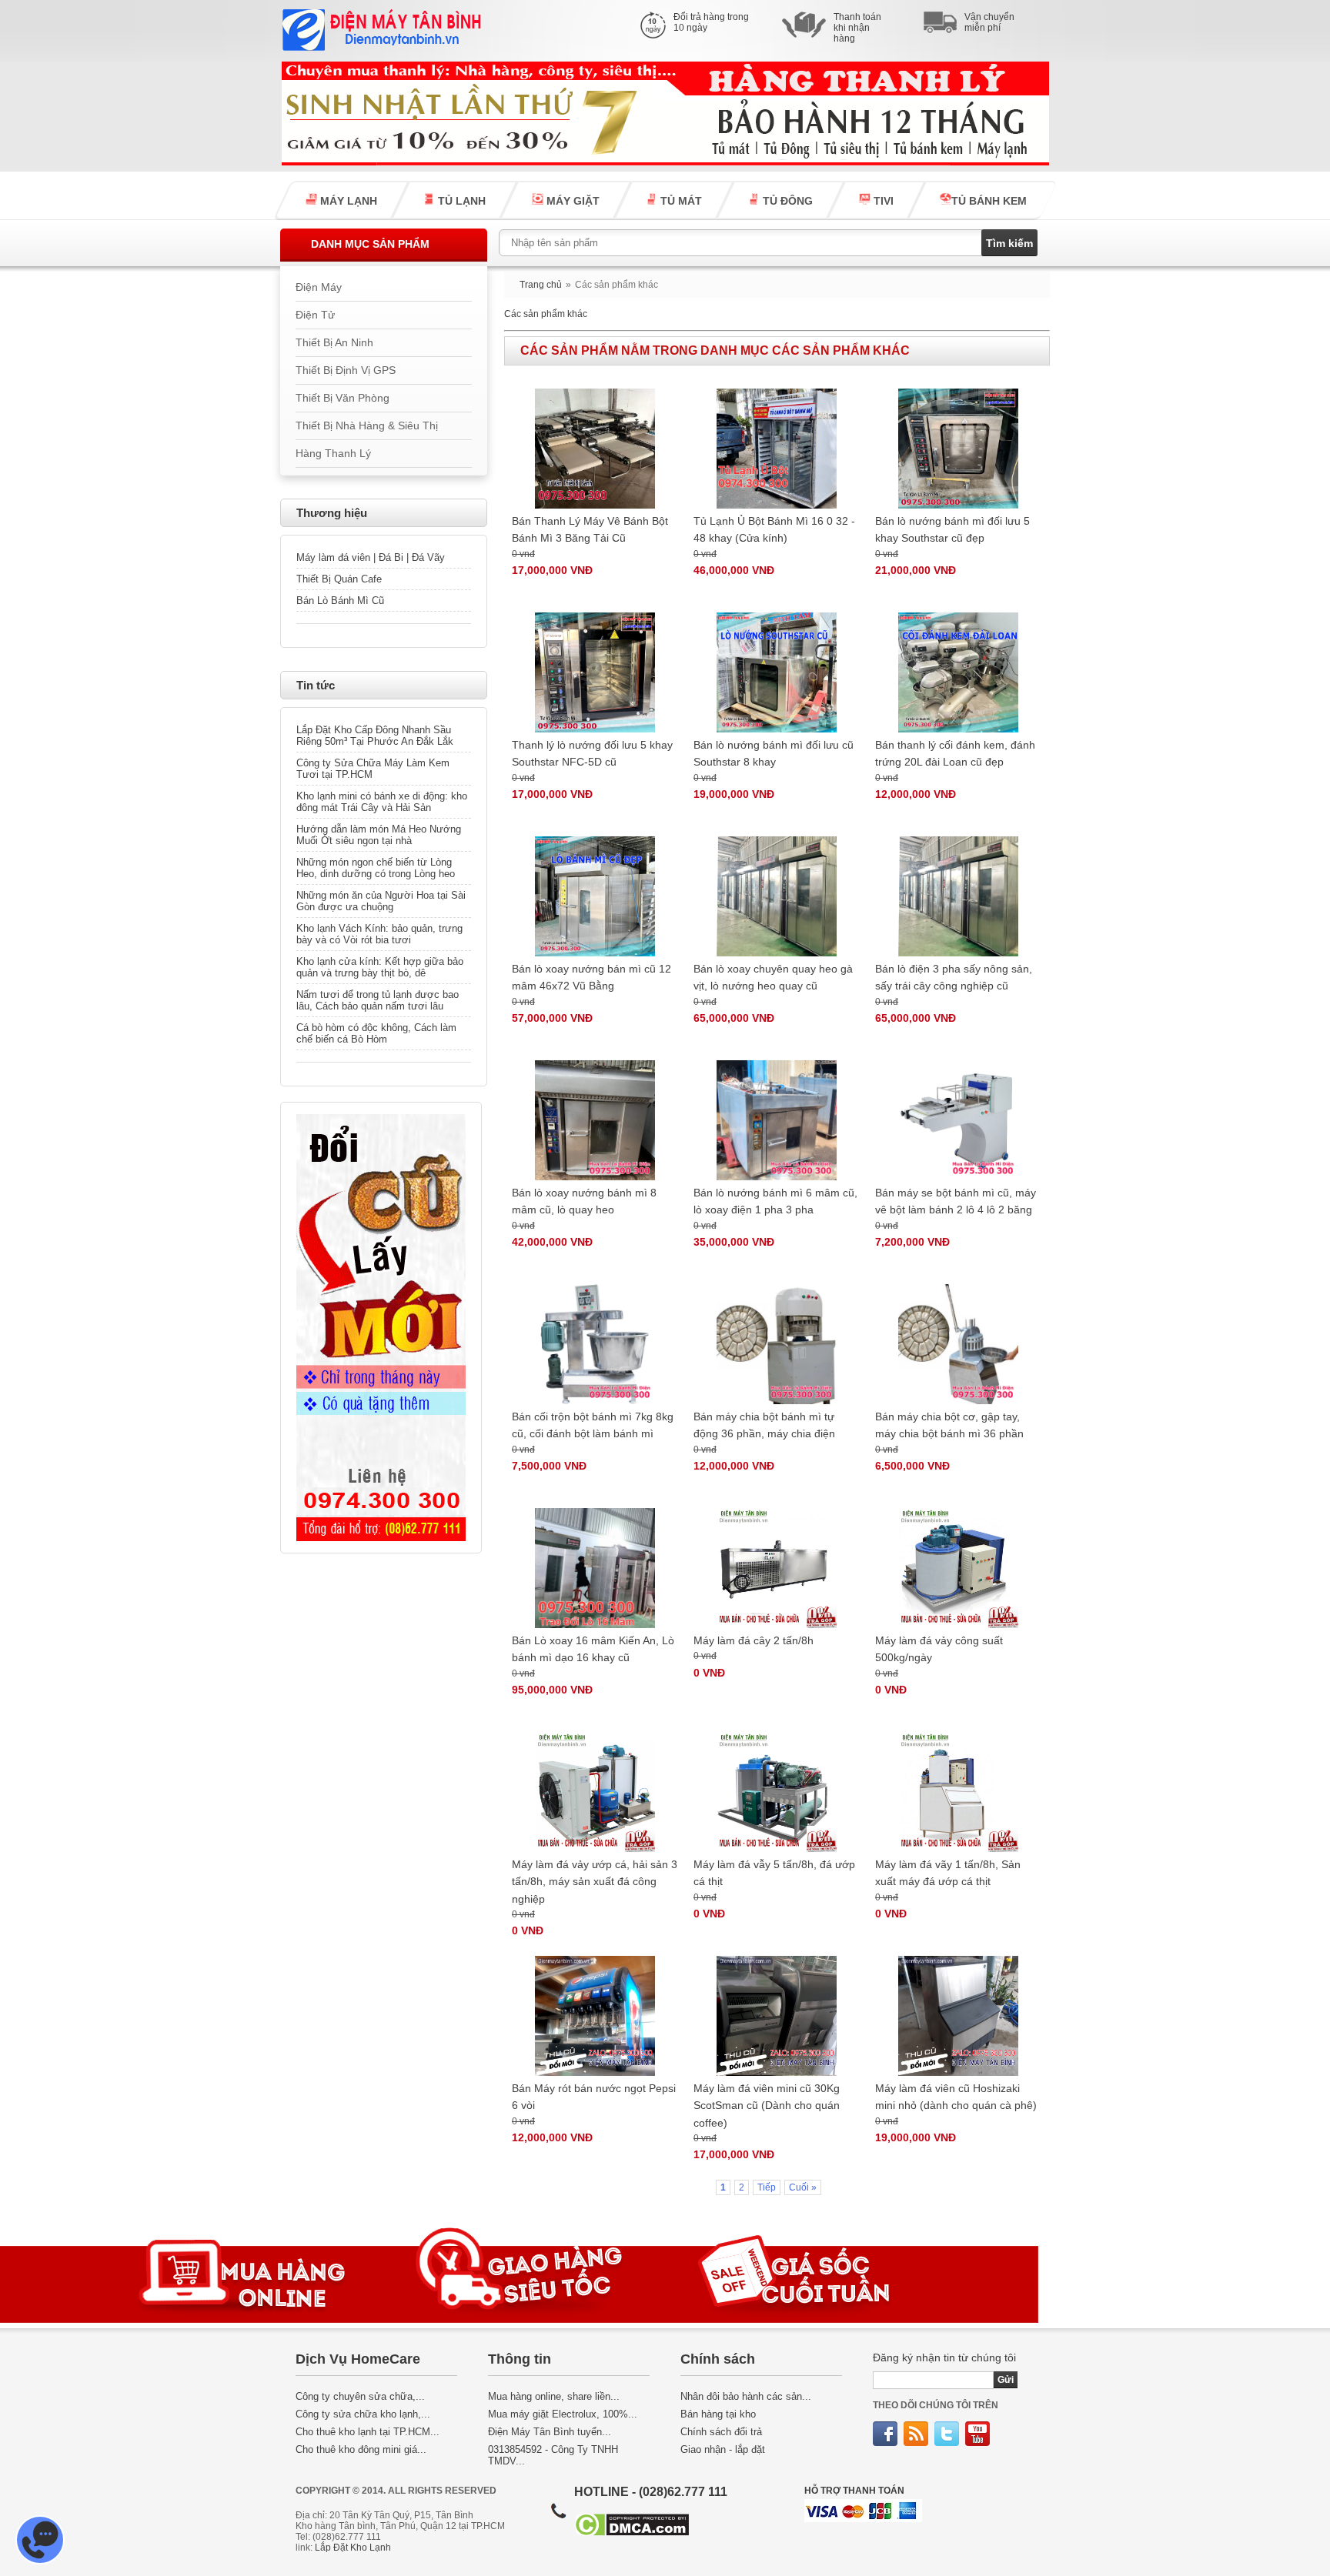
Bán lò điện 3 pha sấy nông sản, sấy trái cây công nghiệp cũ (954, 977)
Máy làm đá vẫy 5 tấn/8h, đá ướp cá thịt (774, 1873)
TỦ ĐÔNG (786, 201)
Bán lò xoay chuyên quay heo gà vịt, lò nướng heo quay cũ (773, 977)
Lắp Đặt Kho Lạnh (353, 2548)
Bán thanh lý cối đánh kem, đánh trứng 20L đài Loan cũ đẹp (955, 753)
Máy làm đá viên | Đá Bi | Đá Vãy (371, 557)
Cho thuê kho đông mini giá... (361, 2449)
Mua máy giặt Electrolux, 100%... (563, 2414)
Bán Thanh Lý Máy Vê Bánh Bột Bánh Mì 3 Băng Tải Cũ (590, 529)
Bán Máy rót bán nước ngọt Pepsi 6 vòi (594, 2097)
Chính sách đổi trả (721, 2432)
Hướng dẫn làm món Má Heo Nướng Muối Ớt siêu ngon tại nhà (379, 835)
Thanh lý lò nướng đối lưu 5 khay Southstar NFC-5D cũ (592, 753)
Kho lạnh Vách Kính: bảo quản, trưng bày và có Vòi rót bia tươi (379, 934)
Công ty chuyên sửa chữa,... (360, 2396)
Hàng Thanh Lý (333, 454)
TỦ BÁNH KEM (989, 201)
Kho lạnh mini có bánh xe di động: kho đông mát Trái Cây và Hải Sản (382, 802)
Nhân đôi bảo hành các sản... (746, 2396)
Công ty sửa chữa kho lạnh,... (363, 2414)
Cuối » (803, 2187)
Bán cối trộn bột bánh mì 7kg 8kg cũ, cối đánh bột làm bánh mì (593, 1425)
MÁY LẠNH (347, 201)
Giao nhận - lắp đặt (723, 2449)
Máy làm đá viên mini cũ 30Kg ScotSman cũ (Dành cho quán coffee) (767, 2106)
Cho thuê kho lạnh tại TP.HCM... (368, 2432)
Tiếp (767, 2187)
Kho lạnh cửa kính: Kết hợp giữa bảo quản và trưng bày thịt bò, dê (380, 967)
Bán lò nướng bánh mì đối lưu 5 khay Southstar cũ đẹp (952, 529)
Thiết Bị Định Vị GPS (346, 370)
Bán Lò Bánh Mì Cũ (340, 601)
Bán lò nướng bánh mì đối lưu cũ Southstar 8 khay (774, 753)
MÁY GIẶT (571, 201)
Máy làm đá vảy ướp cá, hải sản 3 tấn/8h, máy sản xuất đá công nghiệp (595, 1882)
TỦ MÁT (680, 201)
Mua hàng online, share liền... (554, 2396)
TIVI (882, 201)
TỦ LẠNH (460, 201)
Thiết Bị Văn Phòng (343, 398)
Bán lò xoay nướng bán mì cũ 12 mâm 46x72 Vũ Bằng (591, 977)
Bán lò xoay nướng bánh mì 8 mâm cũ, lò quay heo (584, 1201)
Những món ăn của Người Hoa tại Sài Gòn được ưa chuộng (381, 901)
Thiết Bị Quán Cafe (339, 579)
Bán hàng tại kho (718, 2414)
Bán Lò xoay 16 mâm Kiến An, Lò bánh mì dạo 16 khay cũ (593, 1649)
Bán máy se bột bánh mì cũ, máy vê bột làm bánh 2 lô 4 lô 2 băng (956, 1201)
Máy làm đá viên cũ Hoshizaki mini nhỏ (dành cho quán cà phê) (956, 2097)
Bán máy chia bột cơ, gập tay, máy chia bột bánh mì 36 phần (949, 1425)
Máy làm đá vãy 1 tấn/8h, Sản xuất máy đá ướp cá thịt (948, 1873)
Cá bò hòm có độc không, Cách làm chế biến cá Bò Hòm (376, 1033)
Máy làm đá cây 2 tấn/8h (754, 1640)
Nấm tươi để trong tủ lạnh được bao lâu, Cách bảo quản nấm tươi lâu (378, 1000)
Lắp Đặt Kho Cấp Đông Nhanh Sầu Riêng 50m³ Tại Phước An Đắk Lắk (375, 736)
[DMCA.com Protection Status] (632, 2533)
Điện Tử (315, 315)
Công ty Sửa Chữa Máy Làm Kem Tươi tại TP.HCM (373, 769)
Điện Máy (319, 287)
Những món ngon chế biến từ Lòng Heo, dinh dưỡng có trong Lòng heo (376, 868)
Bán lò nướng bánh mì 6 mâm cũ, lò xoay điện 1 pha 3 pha (775, 1201)
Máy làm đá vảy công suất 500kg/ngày (939, 1649)
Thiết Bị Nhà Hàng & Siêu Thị (367, 426)
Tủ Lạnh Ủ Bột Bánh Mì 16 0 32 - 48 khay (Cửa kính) (774, 529)
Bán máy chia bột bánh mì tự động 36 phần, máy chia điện (764, 1425)
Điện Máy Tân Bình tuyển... (550, 2432)
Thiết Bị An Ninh (334, 343)
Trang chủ (541, 285)
